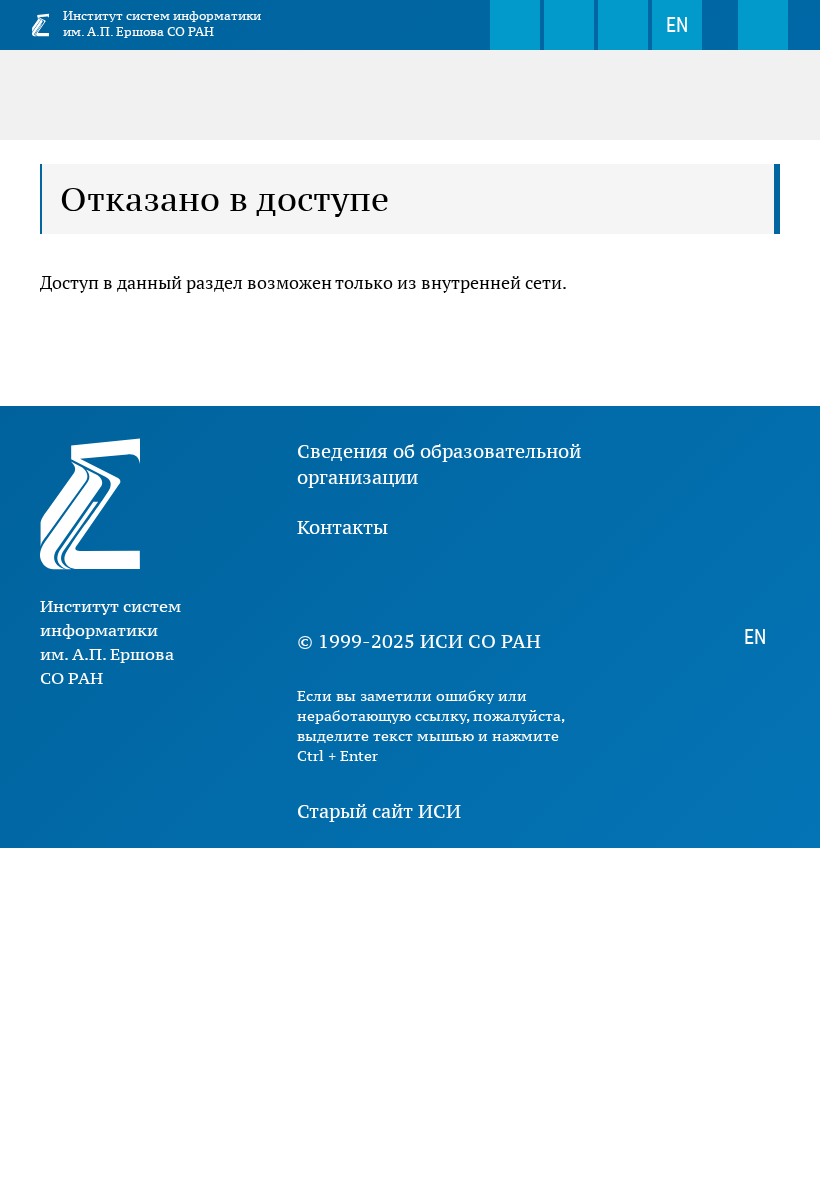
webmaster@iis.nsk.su (569, 25)
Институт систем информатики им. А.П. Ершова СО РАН (162, 23)
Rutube (497, 584)
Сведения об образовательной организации (439, 464)
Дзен (437, 584)
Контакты (342, 527)
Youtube (377, 584)
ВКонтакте (317, 584)
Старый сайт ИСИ (379, 811)
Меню (763, 25)
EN (677, 25)
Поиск (515, 25)
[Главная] (40, 25)
